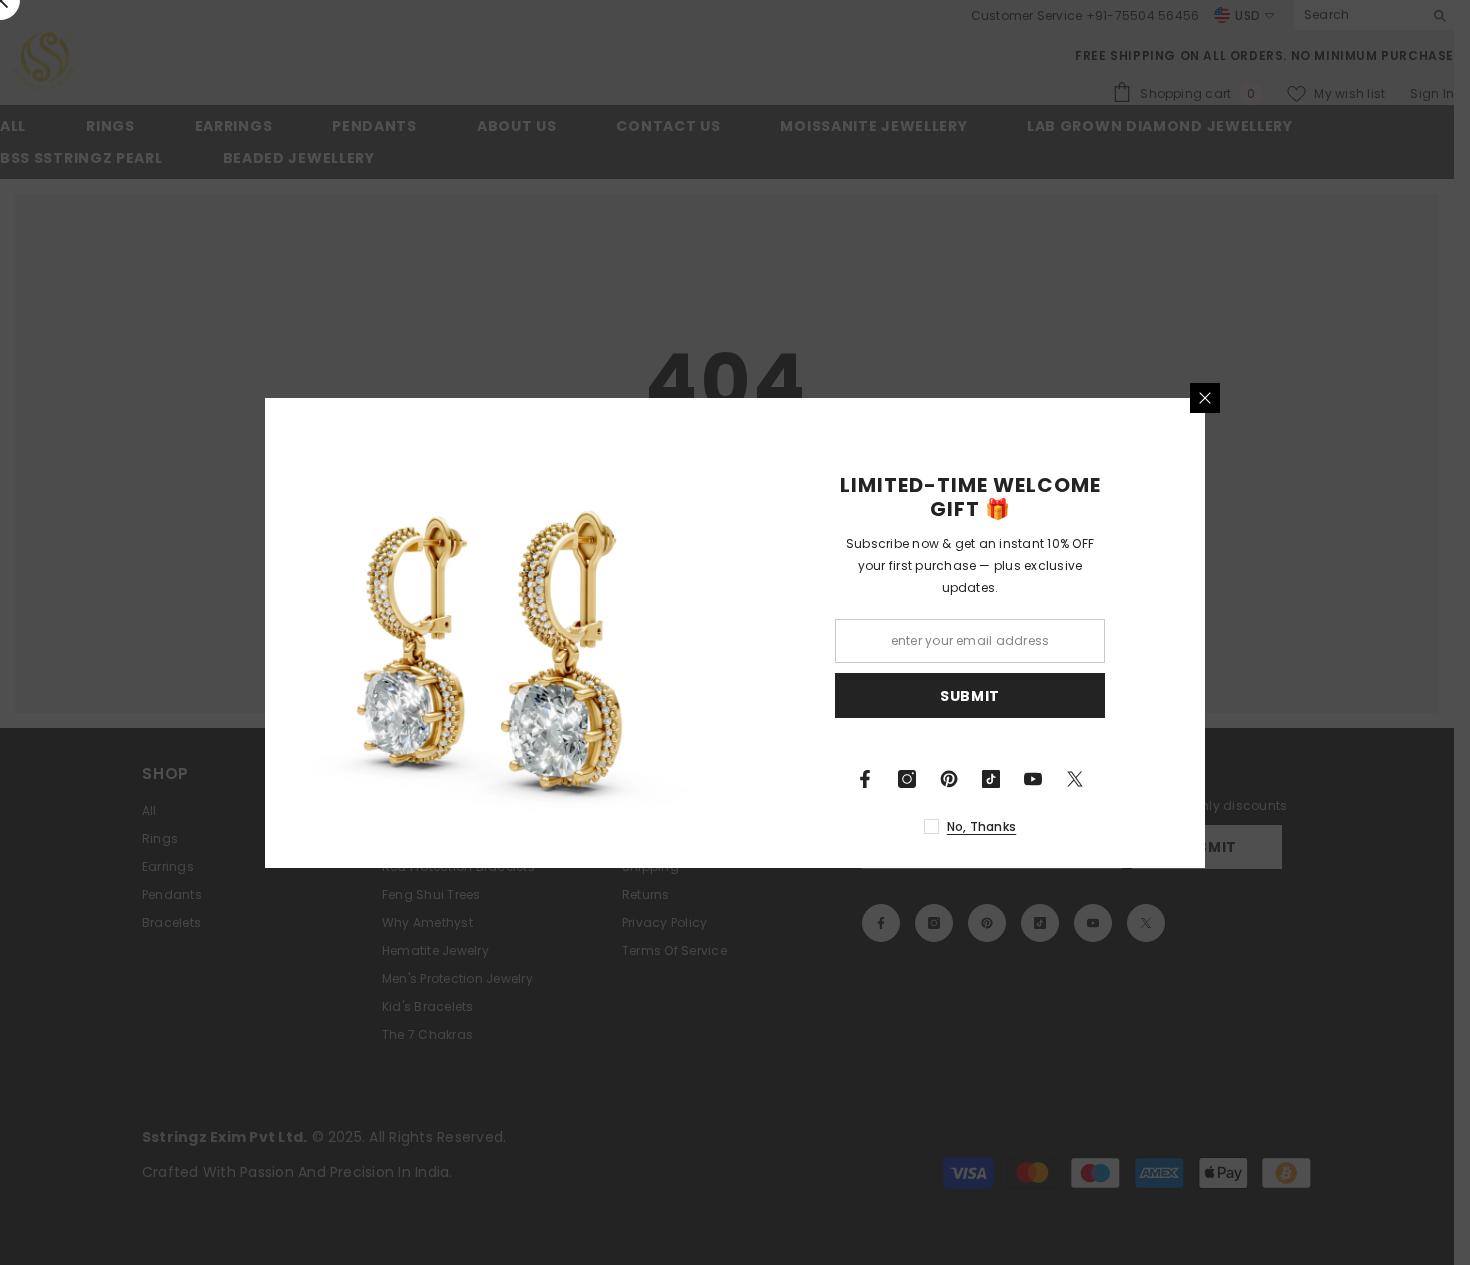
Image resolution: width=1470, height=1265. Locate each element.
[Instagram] (907, 779)
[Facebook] (865, 779)
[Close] (1205, 398)
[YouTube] (1033, 779)
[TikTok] (991, 779)
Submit (970, 695)
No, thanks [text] (981, 826)
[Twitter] (1075, 779)
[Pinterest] (949, 779)
